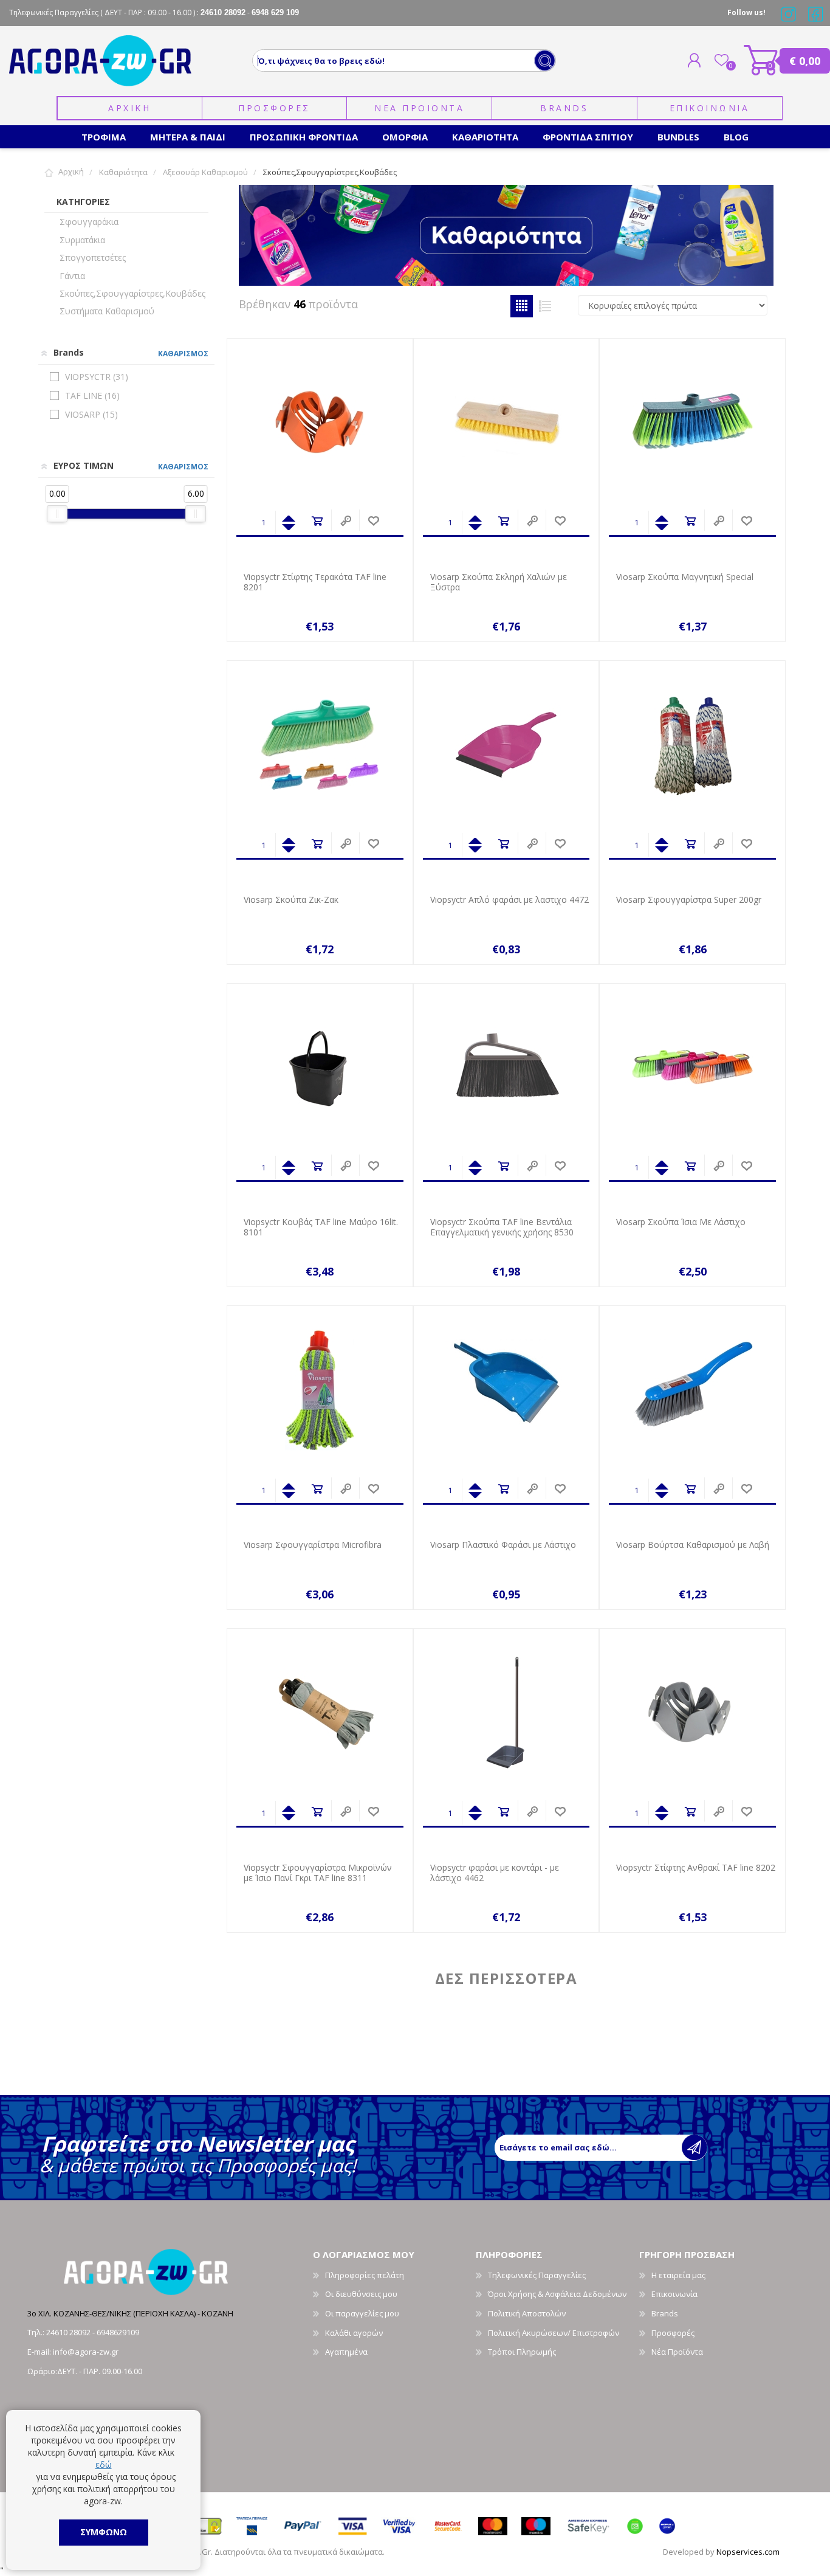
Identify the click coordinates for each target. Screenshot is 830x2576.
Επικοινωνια (710, 108)
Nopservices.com (748, 2552)
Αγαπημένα (346, 2352)
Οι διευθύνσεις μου (361, 2294)
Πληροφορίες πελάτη (365, 2275)
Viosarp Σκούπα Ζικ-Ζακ (291, 900)
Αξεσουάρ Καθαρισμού (205, 172)
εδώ (104, 2464)
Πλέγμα (522, 306)
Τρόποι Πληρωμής (522, 2352)
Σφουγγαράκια (89, 222)
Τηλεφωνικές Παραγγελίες (537, 2275)
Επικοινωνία (674, 2294)
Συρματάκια (82, 240)
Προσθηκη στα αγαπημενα (373, 521)
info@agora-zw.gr (86, 2352)
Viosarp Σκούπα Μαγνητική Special (685, 577)
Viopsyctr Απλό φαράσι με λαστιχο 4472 (509, 900)
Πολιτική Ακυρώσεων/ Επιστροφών (554, 2333)
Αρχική (71, 172)
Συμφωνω (104, 2532)
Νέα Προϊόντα (677, 2352)
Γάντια (72, 276)
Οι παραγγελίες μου (362, 2313)
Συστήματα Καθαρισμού (107, 311)
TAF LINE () (92, 395)
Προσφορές (673, 2333)
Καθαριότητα (123, 172)
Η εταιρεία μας (678, 2275)
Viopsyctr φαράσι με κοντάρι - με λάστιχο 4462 (495, 1873)
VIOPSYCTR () (97, 377)
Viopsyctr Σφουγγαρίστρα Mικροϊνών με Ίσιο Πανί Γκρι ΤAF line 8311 (318, 1873)
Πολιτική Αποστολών (527, 2313)
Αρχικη (129, 108)
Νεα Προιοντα (419, 108)
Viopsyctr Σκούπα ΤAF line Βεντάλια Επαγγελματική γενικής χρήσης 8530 (502, 1228)
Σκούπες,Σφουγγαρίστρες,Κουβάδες (132, 293)
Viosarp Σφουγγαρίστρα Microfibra (313, 1545)
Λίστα (545, 306)
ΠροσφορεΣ (274, 108)
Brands (564, 108)
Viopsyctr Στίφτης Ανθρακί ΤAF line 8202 (696, 1868)
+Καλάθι (317, 521)
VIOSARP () (91, 414)
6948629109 (118, 2332)
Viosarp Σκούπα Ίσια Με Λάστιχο (681, 1222)
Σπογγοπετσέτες (93, 257)
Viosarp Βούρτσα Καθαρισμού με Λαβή (693, 1545)
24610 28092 (69, 2332)
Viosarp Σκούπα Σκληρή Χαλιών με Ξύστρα (499, 582)
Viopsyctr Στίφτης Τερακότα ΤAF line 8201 (315, 582)
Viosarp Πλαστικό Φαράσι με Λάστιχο (503, 1545)
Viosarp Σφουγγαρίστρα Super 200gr (689, 900)
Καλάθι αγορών (761, 60)
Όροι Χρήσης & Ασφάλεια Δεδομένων (557, 2294)
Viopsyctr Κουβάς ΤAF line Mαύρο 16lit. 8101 (321, 1228)
